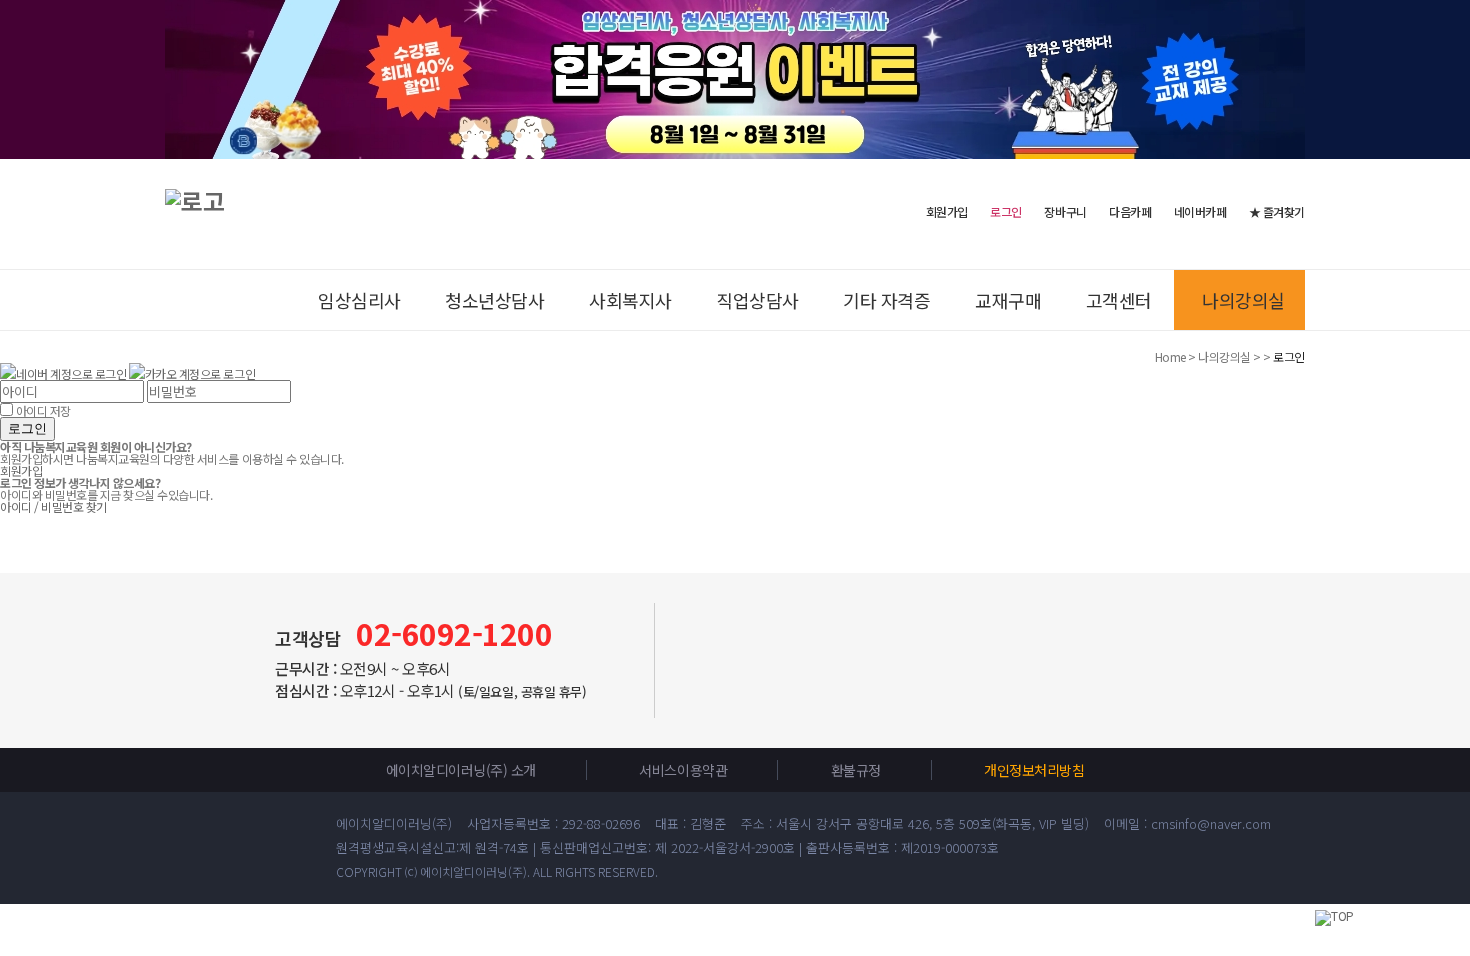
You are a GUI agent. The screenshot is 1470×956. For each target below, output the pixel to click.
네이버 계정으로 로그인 (71, 373)
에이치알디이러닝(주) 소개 (461, 770)
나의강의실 (1243, 300)
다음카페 (1130, 212)
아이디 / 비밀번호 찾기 (53, 506)
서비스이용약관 (683, 770)
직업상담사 (757, 300)
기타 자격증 (886, 300)
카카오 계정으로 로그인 (200, 373)
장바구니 (1065, 212)
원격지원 (1430, 342)
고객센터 (1119, 300)
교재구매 (1008, 300)
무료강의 (1430, 262)
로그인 (27, 428)
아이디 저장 (43, 410)
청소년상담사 (494, 300)
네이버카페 (1200, 212)
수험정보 (1430, 167)
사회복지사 (630, 300)
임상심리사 (359, 300)
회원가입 (947, 210)
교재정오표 (1430, 422)
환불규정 (856, 770)
